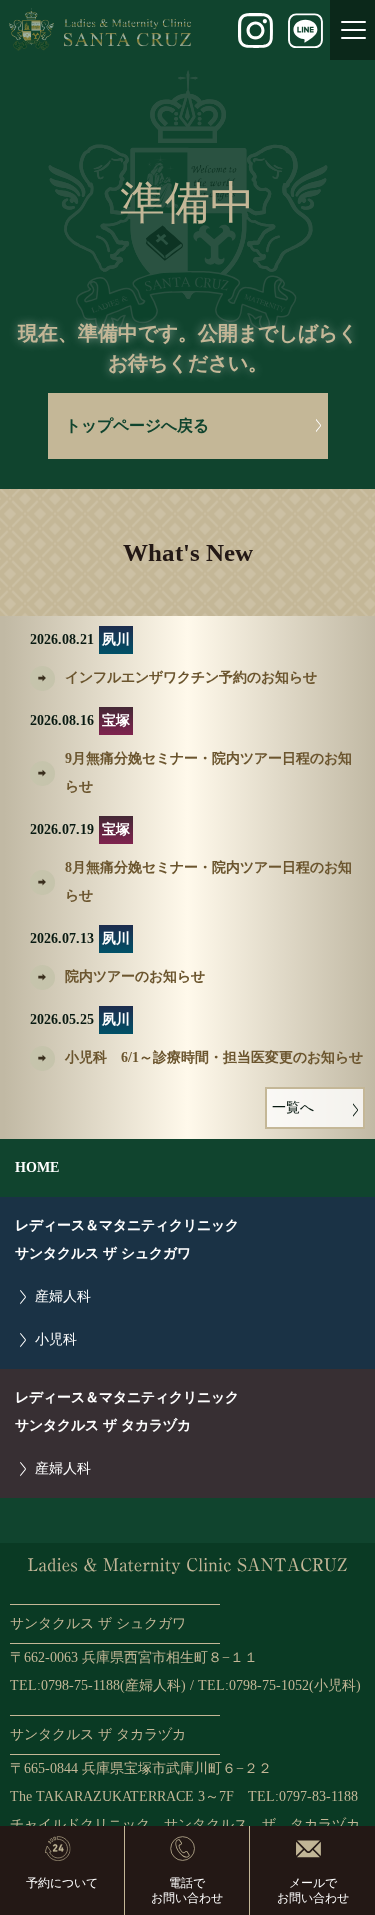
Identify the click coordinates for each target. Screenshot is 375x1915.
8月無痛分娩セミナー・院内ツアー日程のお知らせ (208, 881)
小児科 (56, 1339)
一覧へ (293, 1107)
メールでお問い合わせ (313, 1890)
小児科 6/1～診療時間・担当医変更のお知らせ (214, 1057)
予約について (62, 1883)
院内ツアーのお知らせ (135, 976)
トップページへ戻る (137, 425)
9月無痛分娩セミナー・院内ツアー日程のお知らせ (208, 772)
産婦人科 (63, 1296)
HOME (37, 1167)
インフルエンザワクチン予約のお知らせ (191, 677)
